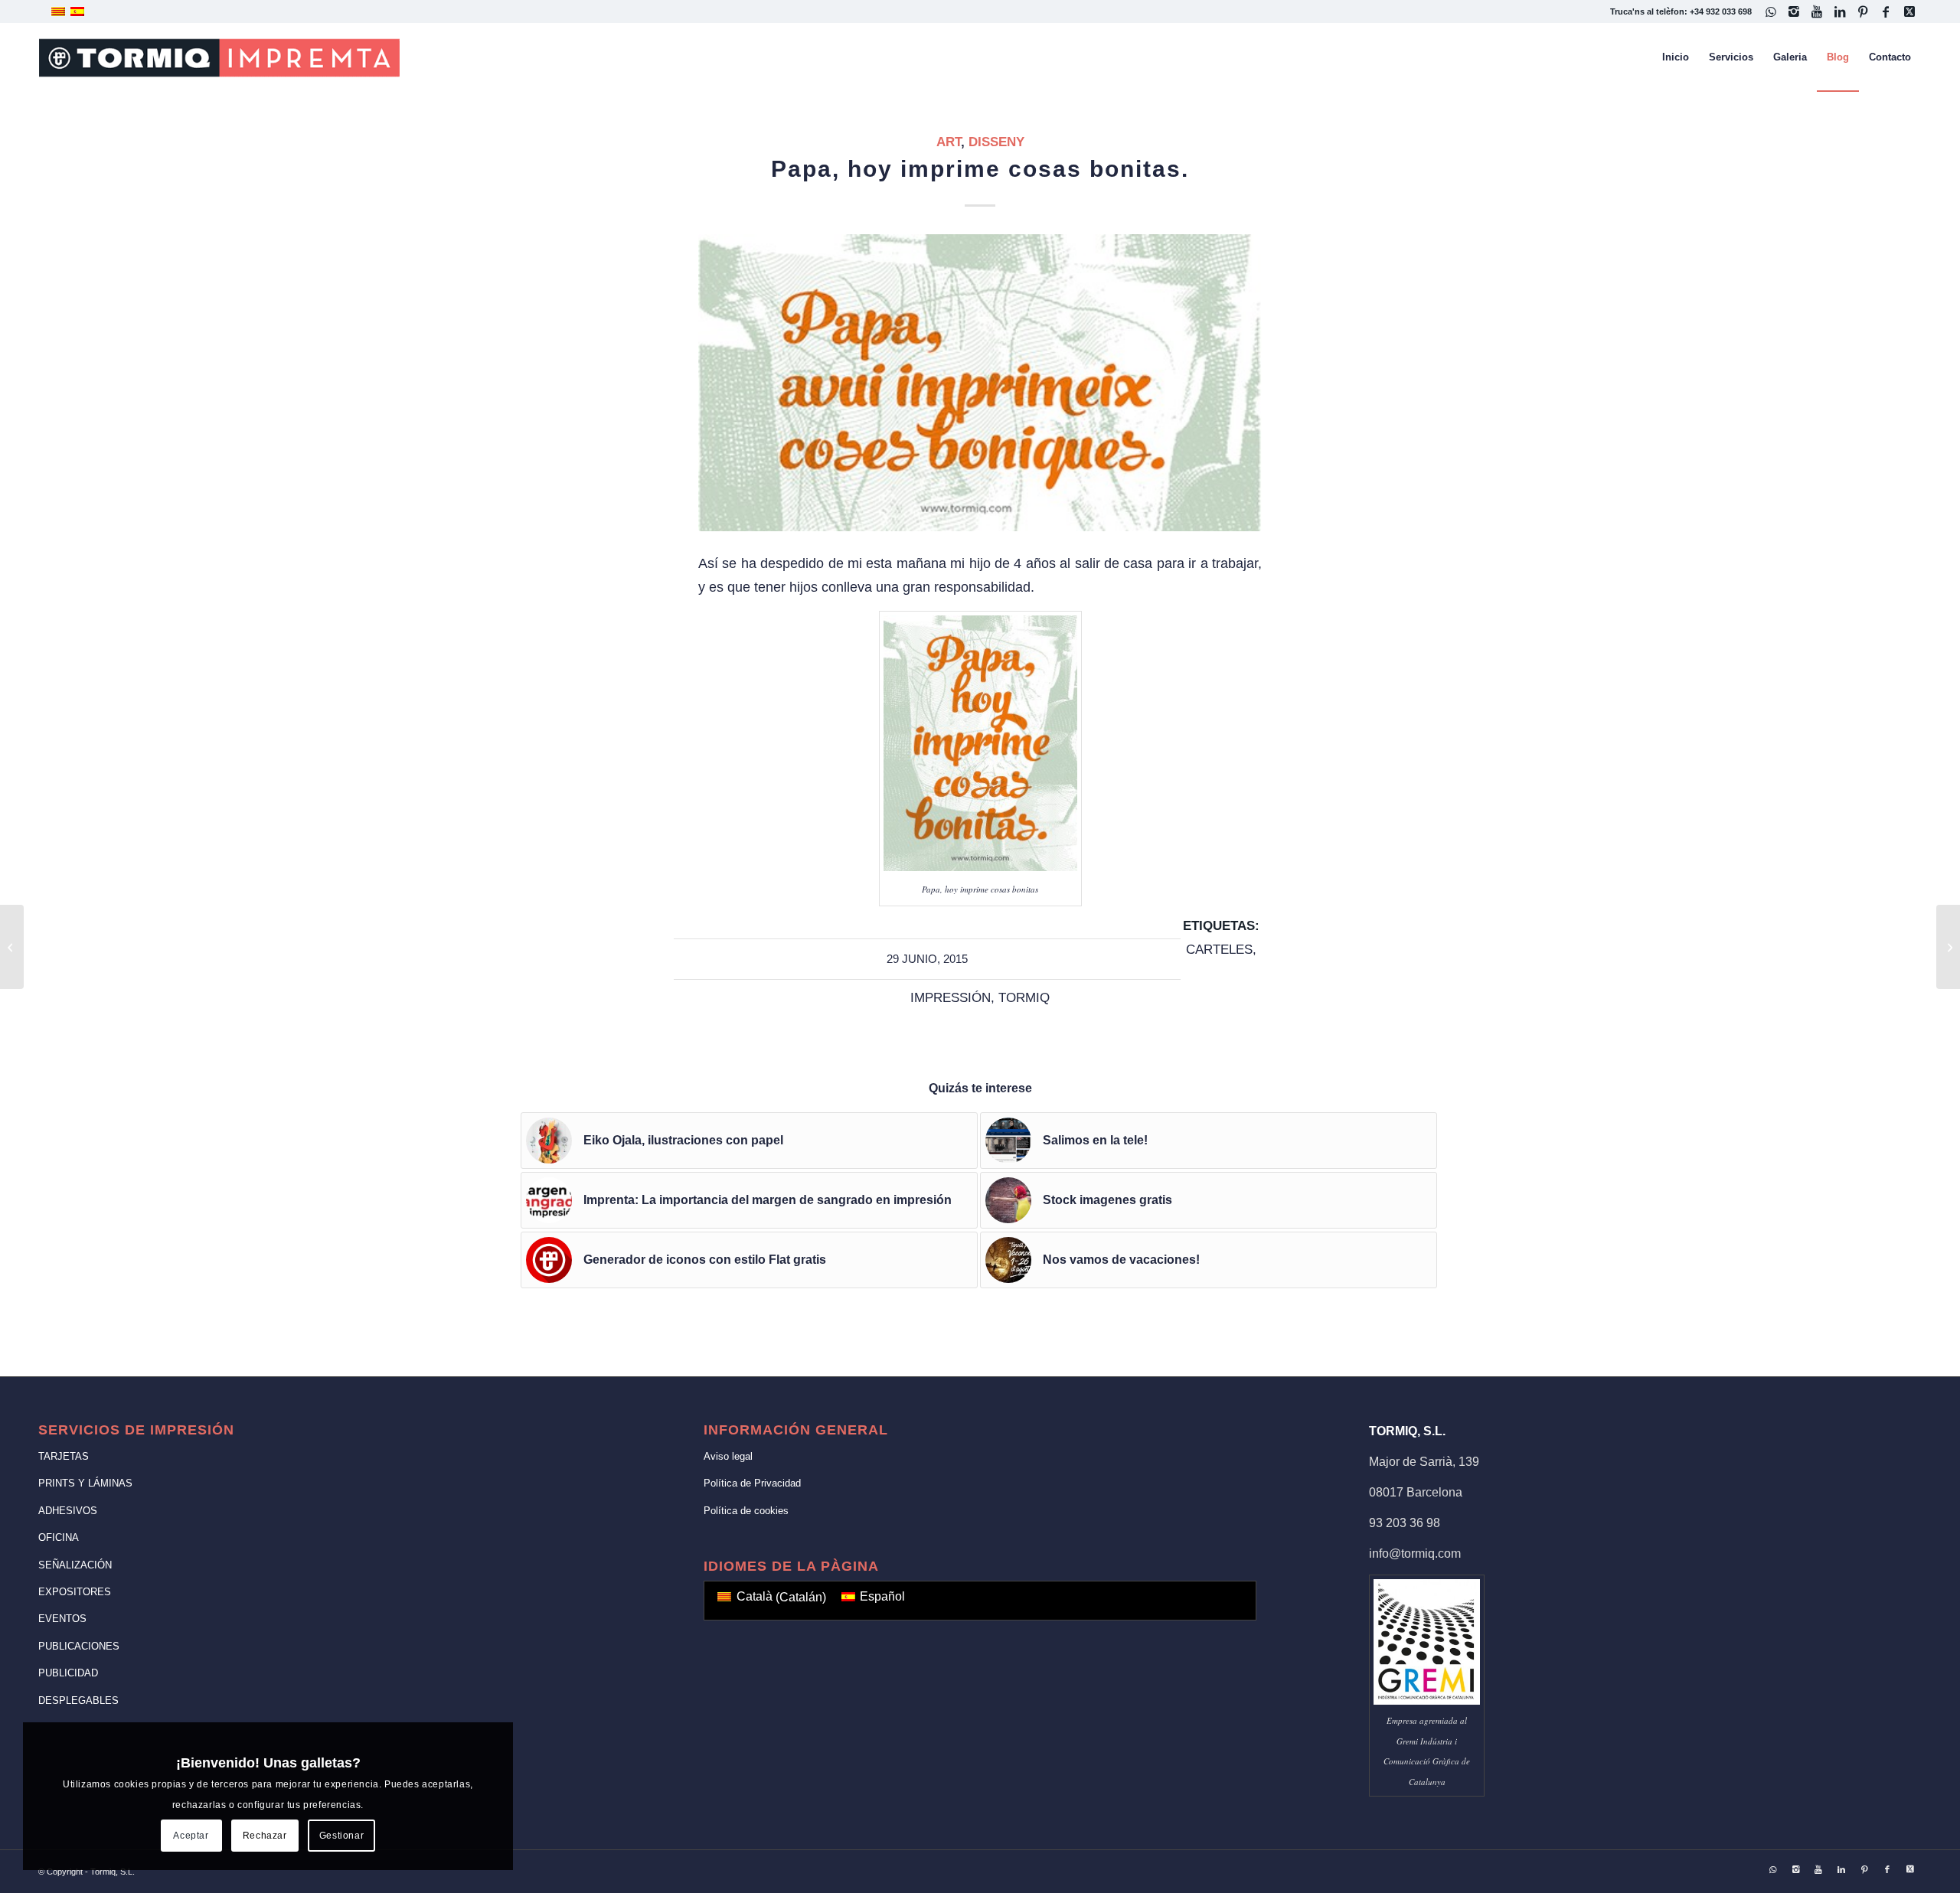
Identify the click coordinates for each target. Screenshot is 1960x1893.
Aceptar (191, 1836)
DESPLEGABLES (78, 1700)
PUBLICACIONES (79, 1646)
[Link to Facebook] (1886, 11)
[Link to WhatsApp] (1771, 11)
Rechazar (265, 1836)
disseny (996, 142)
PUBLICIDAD (68, 1673)
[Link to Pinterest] (1863, 11)
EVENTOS (62, 1619)
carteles (1219, 950)
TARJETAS (64, 1456)
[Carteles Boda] (12, 947)
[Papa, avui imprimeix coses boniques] (980, 383)
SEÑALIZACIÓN (75, 1565)
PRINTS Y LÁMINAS (85, 1483)
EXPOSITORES (75, 1592)
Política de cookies (746, 1511)
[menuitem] (1676, 57)
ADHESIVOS (68, 1511)
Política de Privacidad (752, 1483)
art (949, 142)
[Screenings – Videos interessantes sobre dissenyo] (1948, 947)
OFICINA (59, 1537)
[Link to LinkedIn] (1840, 11)
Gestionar (341, 1836)
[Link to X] (1909, 11)
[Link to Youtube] (1817, 11)
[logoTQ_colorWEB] (219, 57)
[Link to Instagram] (1794, 11)
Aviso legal (728, 1456)
